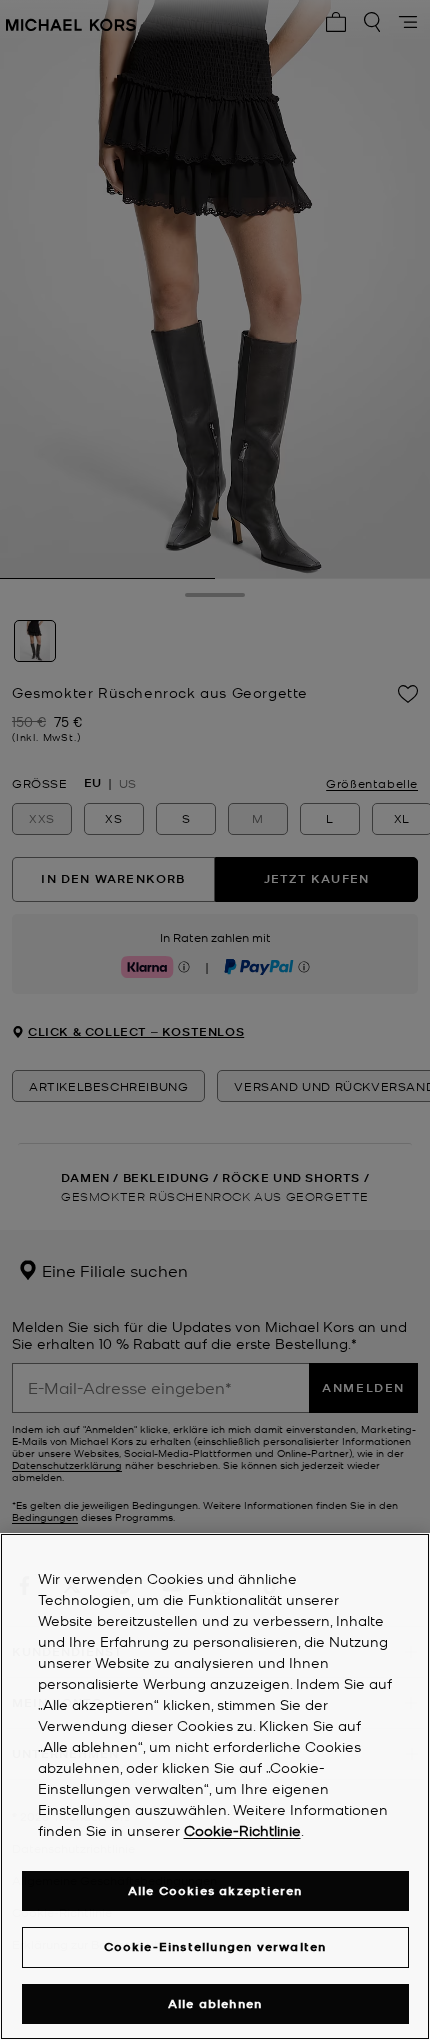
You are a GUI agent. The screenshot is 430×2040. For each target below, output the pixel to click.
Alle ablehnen (215, 2003)
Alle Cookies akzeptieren (215, 1890)
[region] (215, 1786)
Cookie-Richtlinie (242, 1830)
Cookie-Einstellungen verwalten (215, 1946)
